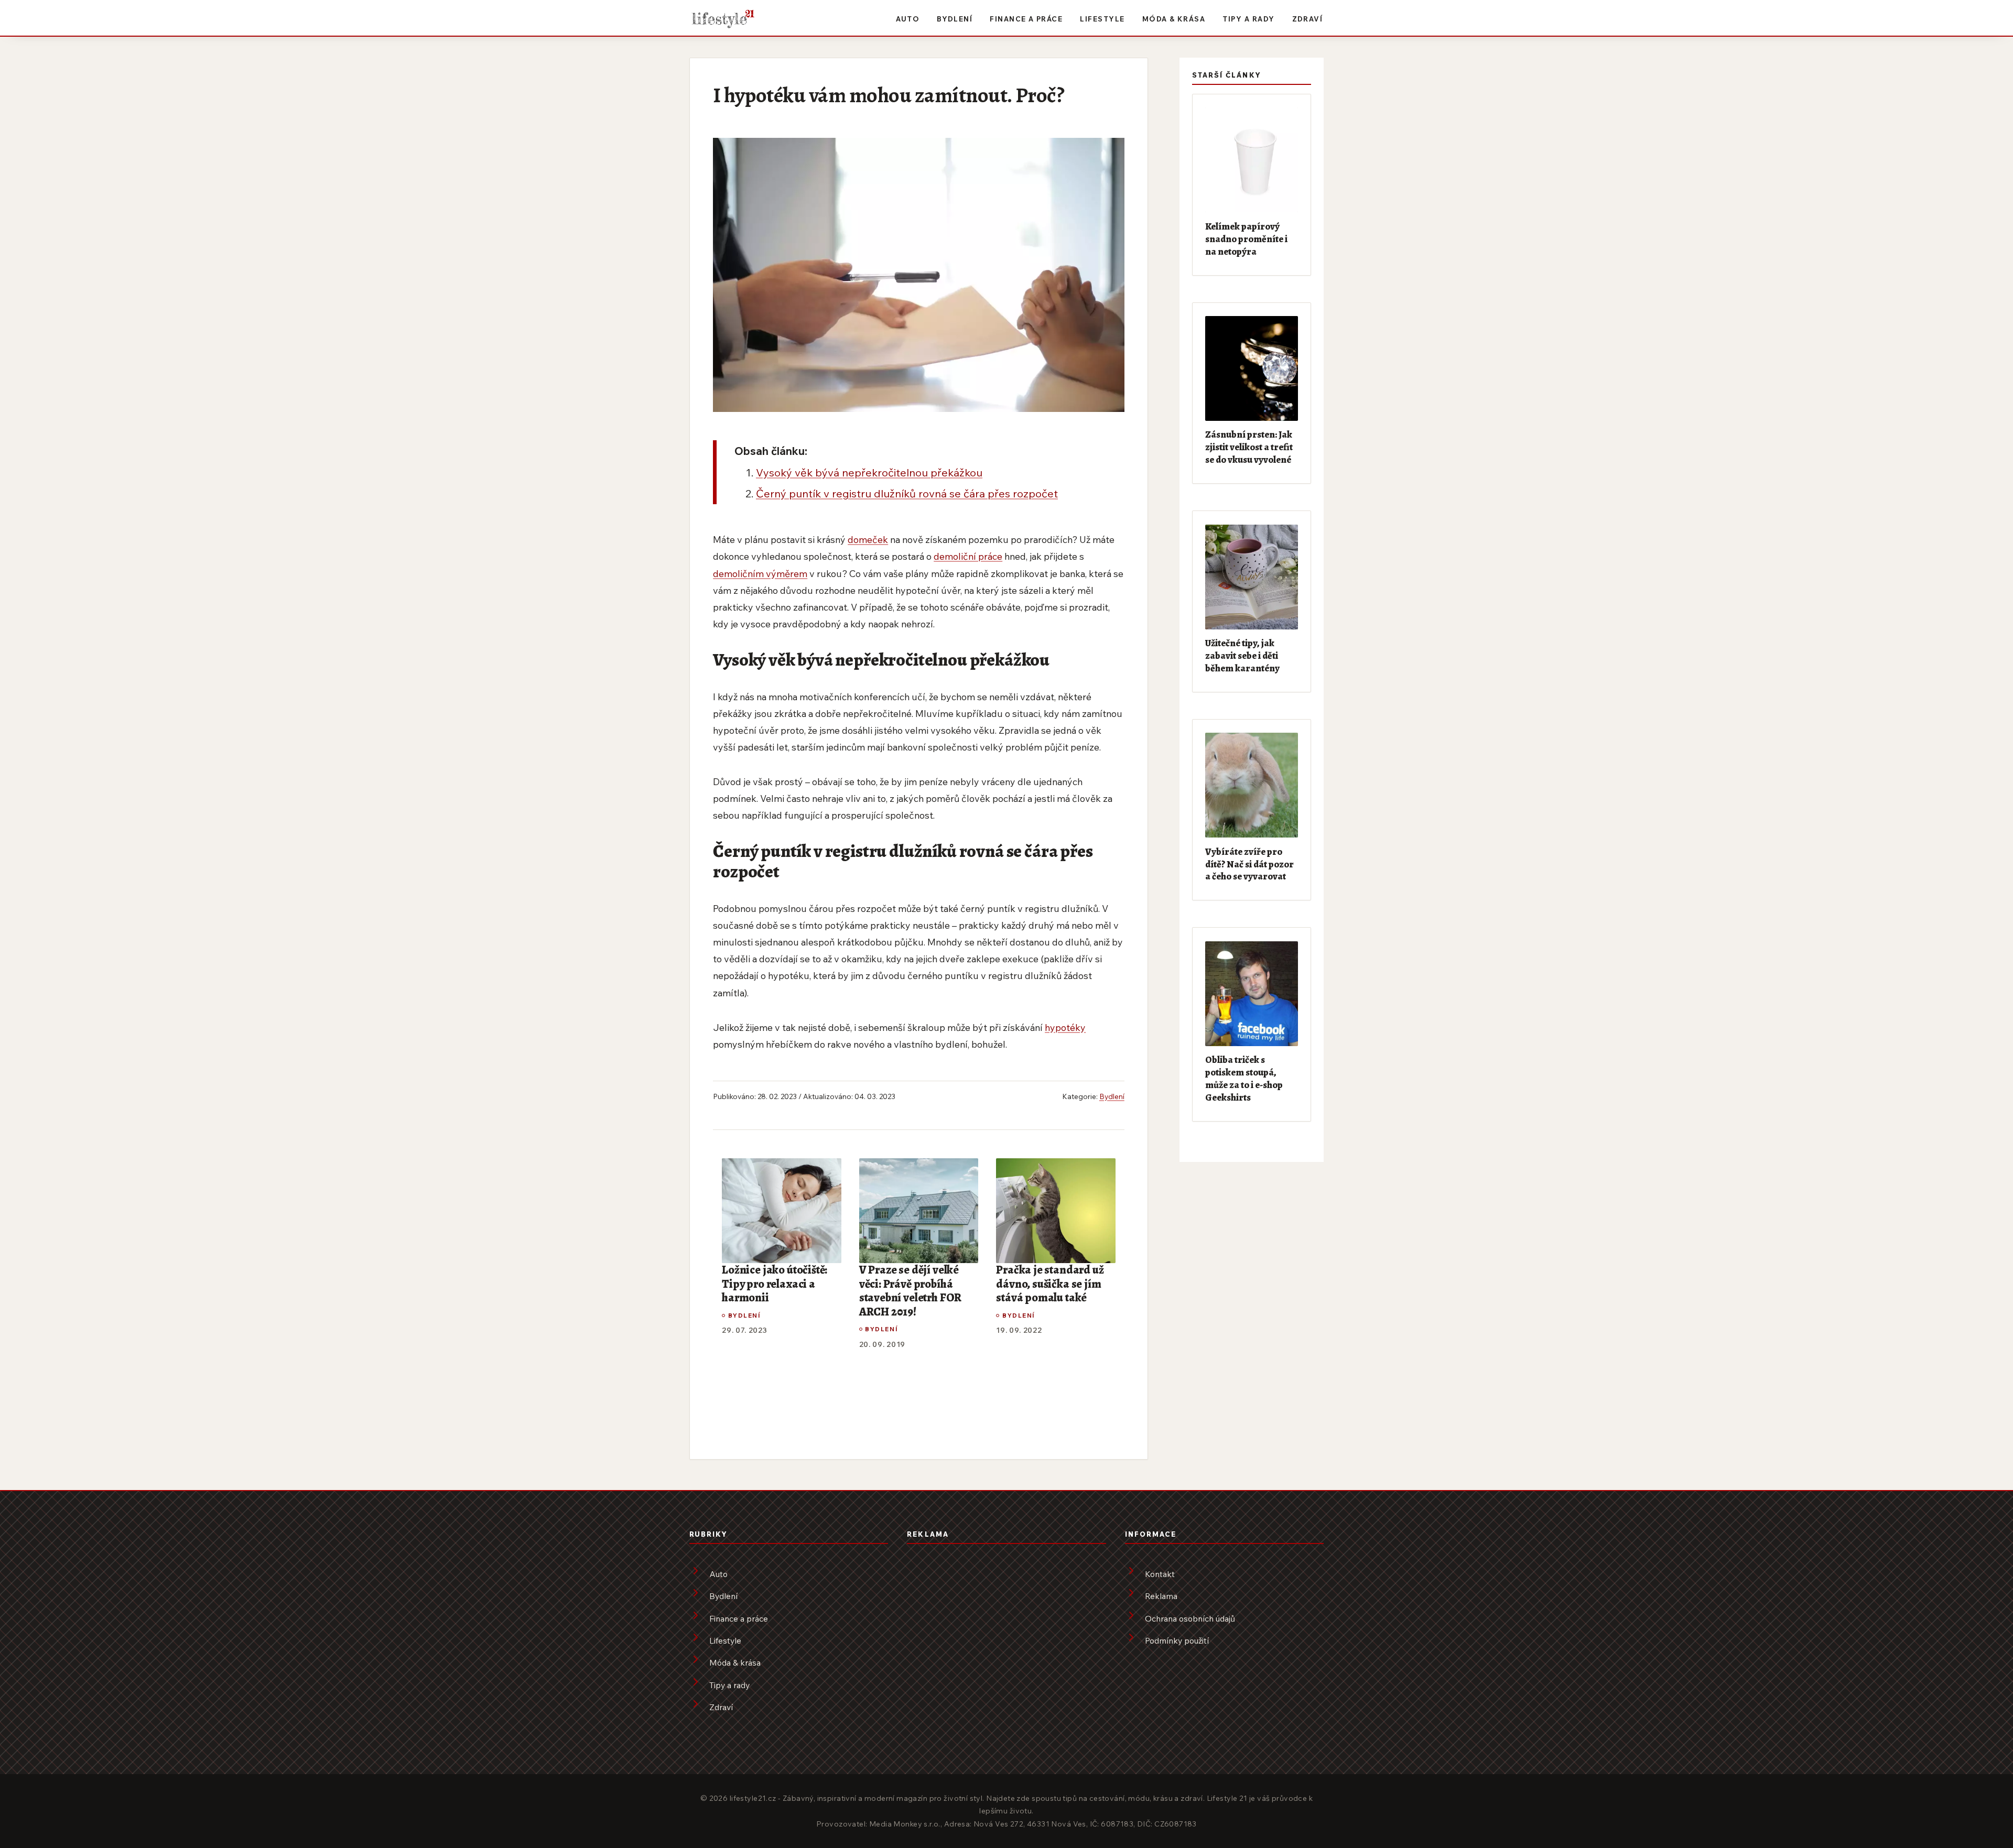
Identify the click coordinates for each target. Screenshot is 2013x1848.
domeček (868, 539)
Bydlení (955, 19)
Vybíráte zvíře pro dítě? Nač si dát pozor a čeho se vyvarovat (1249, 864)
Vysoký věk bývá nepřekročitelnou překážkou (869, 472)
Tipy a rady (1248, 19)
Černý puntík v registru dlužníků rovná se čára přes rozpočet (907, 493)
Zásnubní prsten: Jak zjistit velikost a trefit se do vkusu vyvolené (1249, 447)
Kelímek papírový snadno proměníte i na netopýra (1246, 239)
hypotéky (1065, 1027)
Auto (908, 19)
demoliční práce (968, 556)
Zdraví (1308, 19)
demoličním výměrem (760, 573)
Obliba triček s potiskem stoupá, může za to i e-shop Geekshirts (1244, 1078)
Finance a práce (1026, 19)
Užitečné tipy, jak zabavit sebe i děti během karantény (1242, 655)
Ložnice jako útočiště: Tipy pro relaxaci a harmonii (775, 1284)
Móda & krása (1174, 19)
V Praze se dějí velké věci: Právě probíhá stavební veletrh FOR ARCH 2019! (910, 1291)
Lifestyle (1102, 19)
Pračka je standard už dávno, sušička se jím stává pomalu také (1050, 1284)
